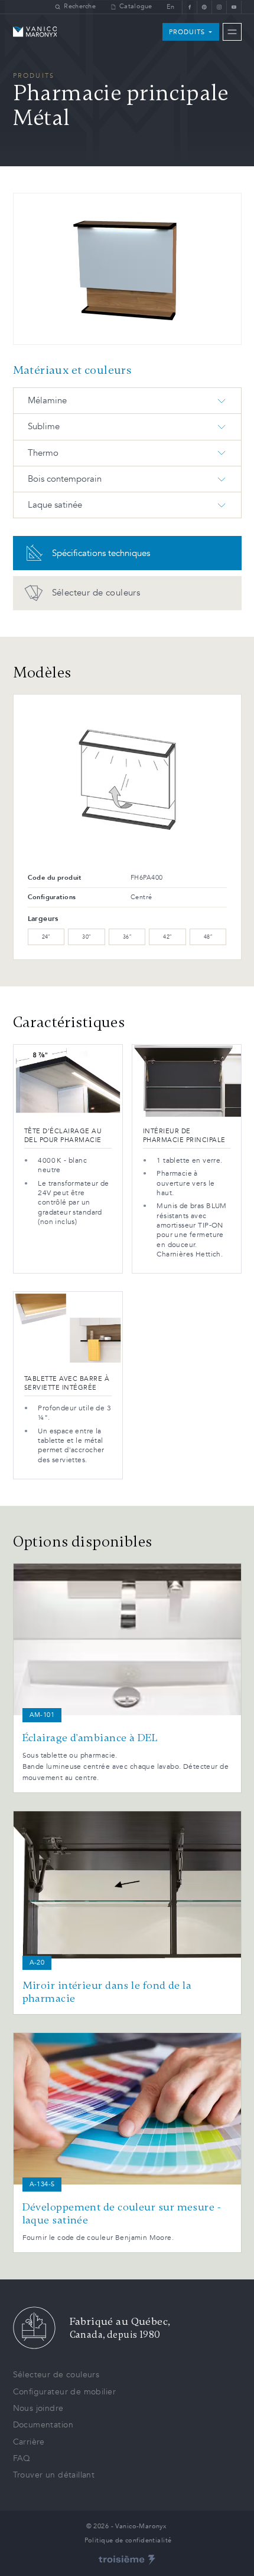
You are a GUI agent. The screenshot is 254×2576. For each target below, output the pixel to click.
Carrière (29, 2442)
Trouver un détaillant (54, 2475)
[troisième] (127, 2560)
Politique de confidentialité (128, 2540)
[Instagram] (219, 7)
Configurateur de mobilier (65, 2392)
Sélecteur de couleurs (56, 2375)
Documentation (43, 2425)
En (171, 7)
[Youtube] (234, 7)
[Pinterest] (204, 7)
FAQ (22, 2458)
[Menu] (232, 32)
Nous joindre (38, 2408)
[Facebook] (189, 7)
